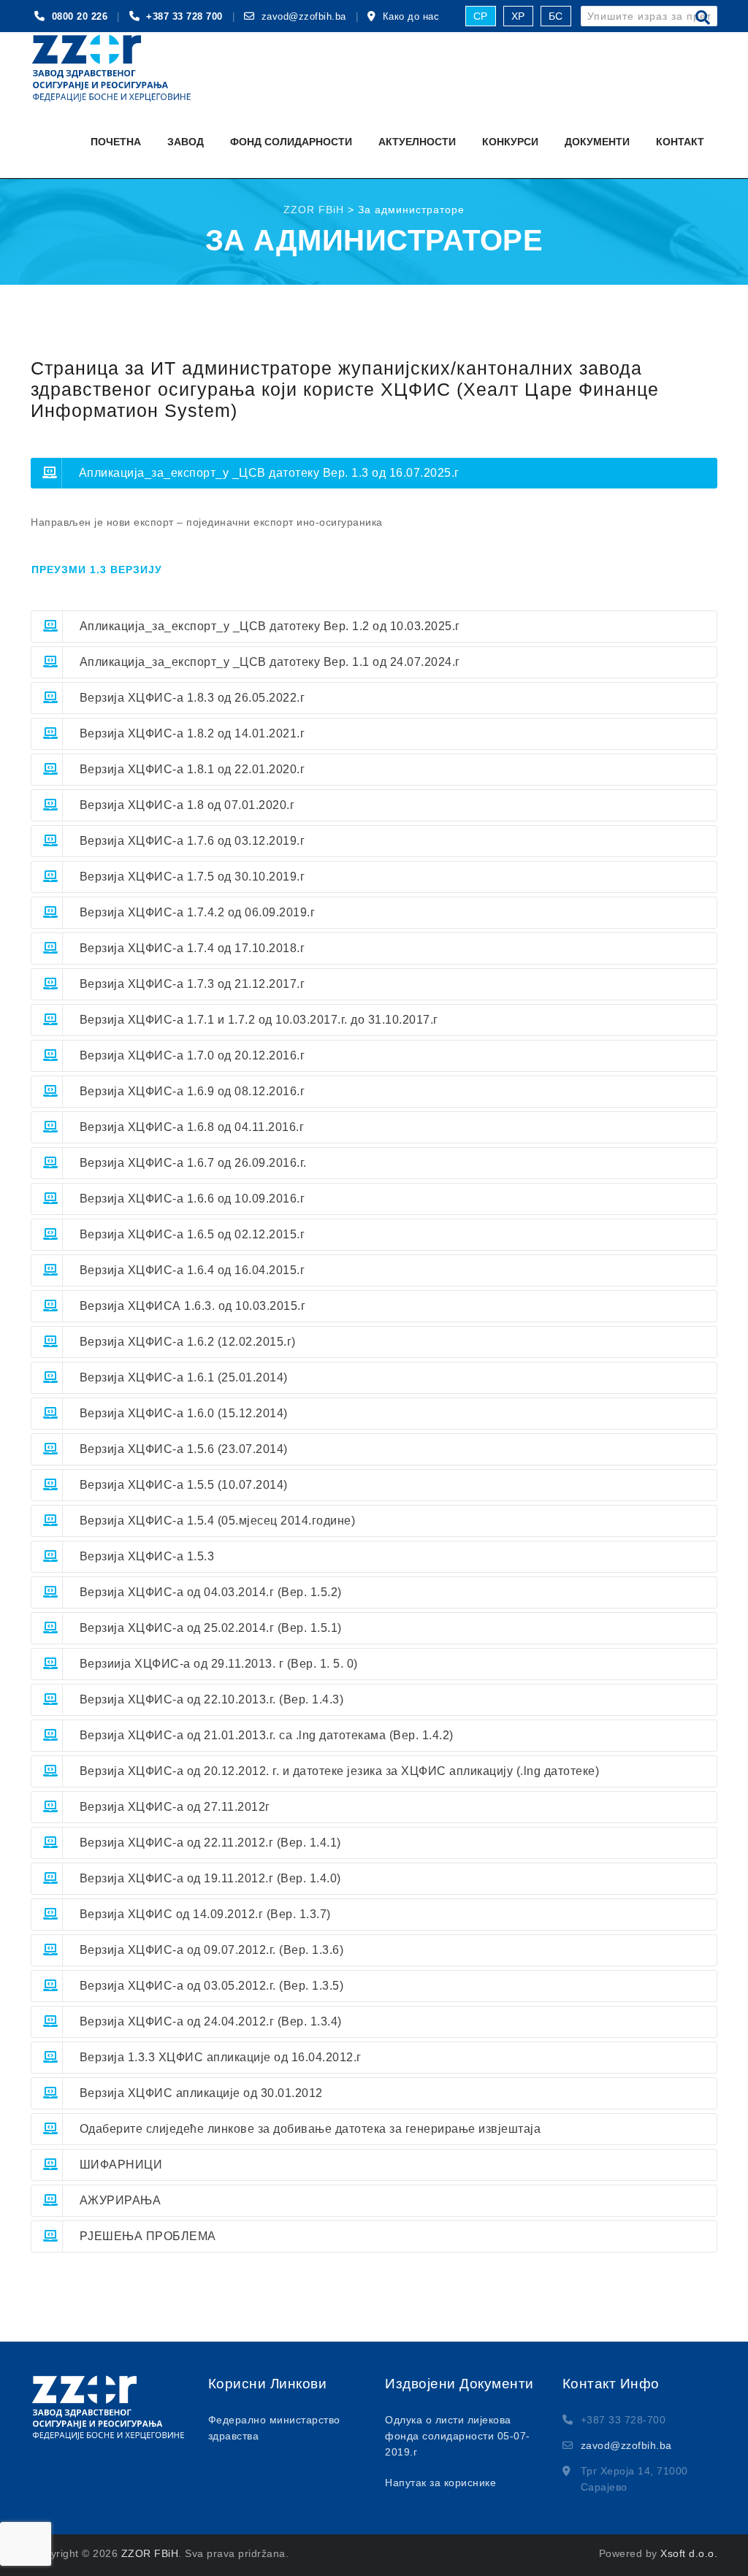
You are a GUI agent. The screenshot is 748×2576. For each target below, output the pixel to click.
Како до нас (411, 16)
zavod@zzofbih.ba (304, 16)
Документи (597, 142)
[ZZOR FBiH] (112, 69)
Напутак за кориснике (440, 2483)
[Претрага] (703, 18)
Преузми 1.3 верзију (97, 570)
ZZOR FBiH (150, 2553)
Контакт (680, 142)
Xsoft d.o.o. (689, 2553)
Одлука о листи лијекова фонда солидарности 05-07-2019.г (458, 2436)
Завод (186, 142)
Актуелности (417, 142)
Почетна (116, 142)
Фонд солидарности (291, 142)
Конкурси (510, 142)
